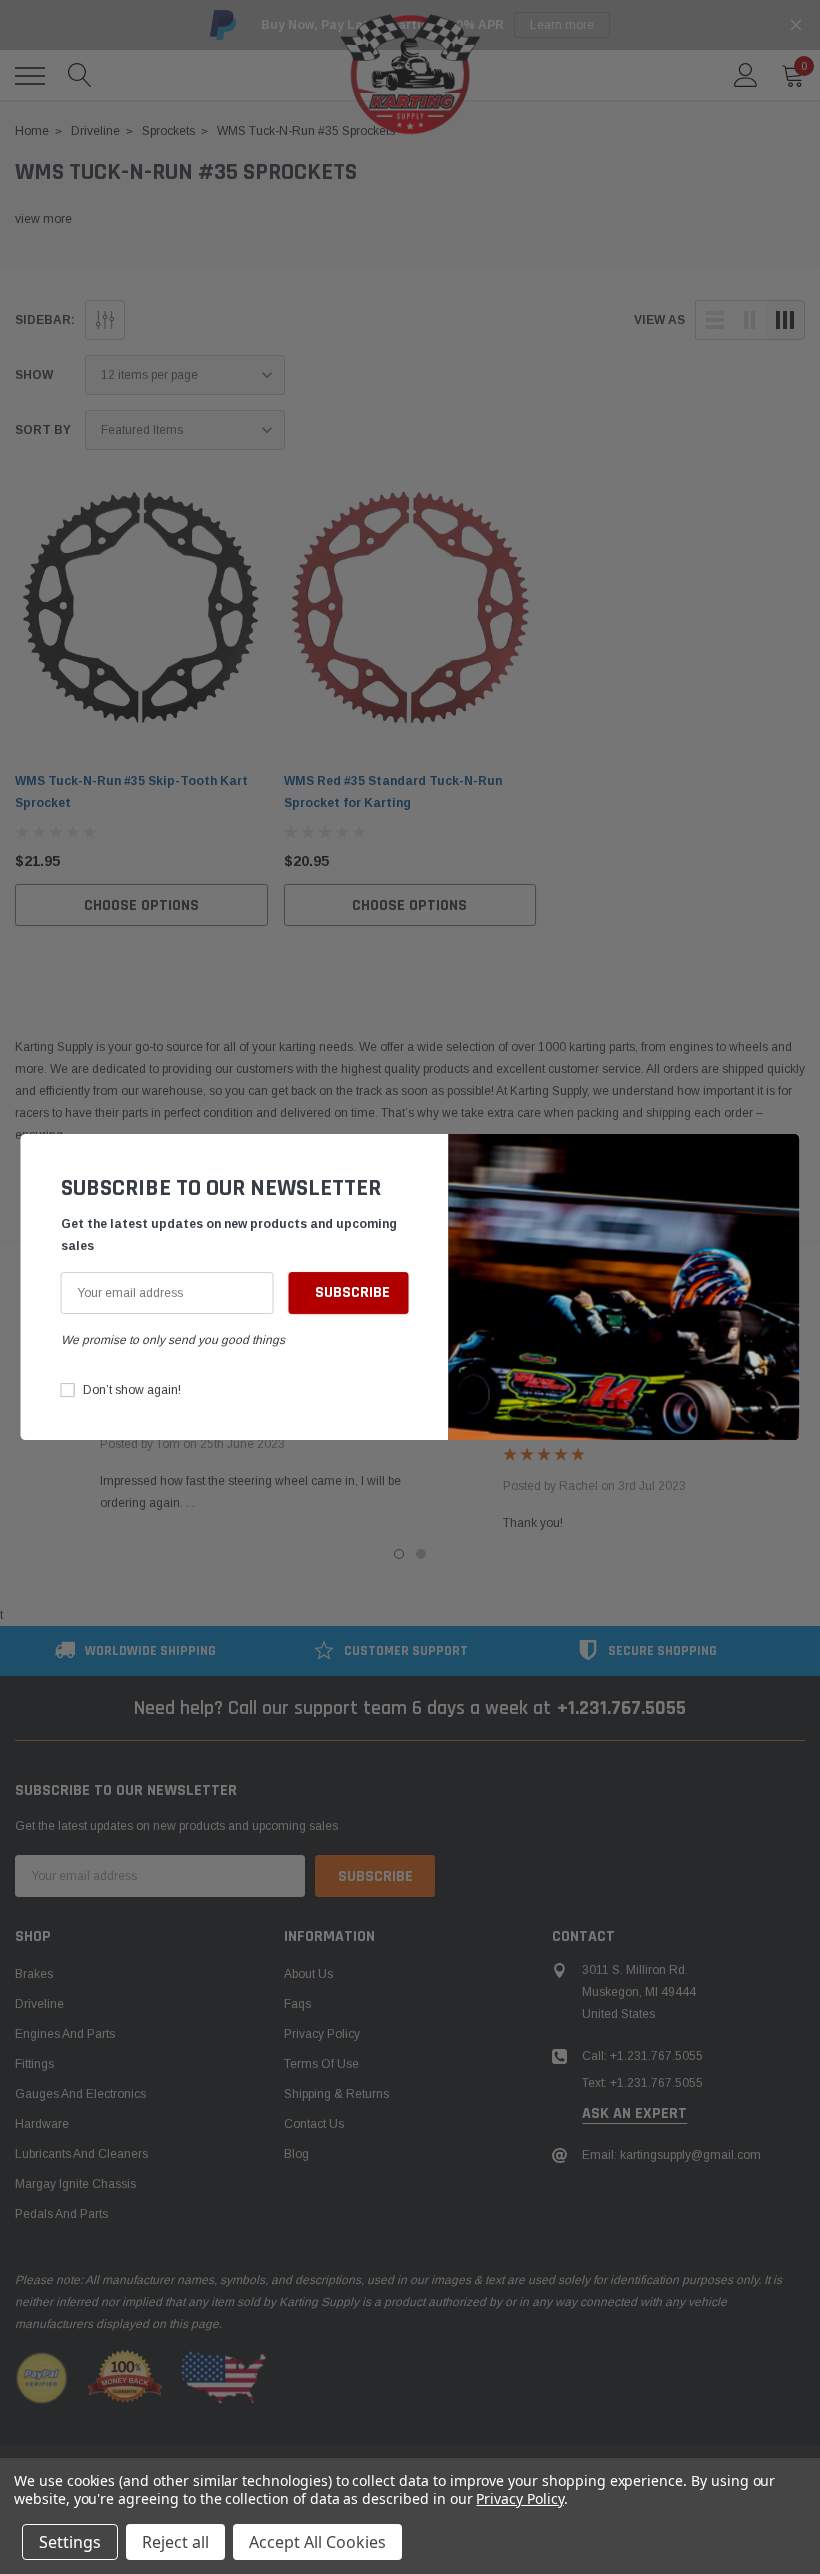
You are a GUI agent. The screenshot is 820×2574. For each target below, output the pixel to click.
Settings (70, 2542)
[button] (780, 1159)
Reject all (175, 2542)
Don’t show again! (132, 1390)
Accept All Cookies (317, 2542)
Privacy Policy (519, 2498)
